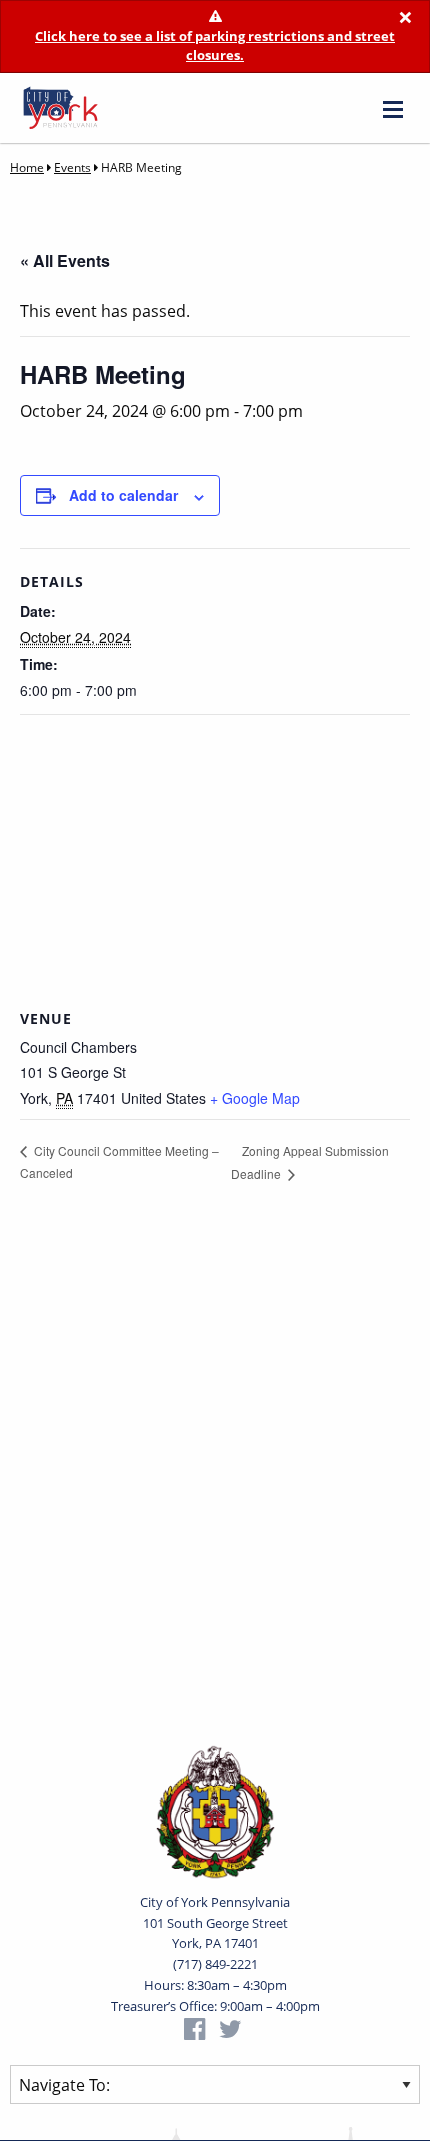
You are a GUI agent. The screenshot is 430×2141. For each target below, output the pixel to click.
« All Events (65, 260)
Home (27, 167)
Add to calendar (123, 495)
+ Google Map (255, 1098)
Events (72, 167)
